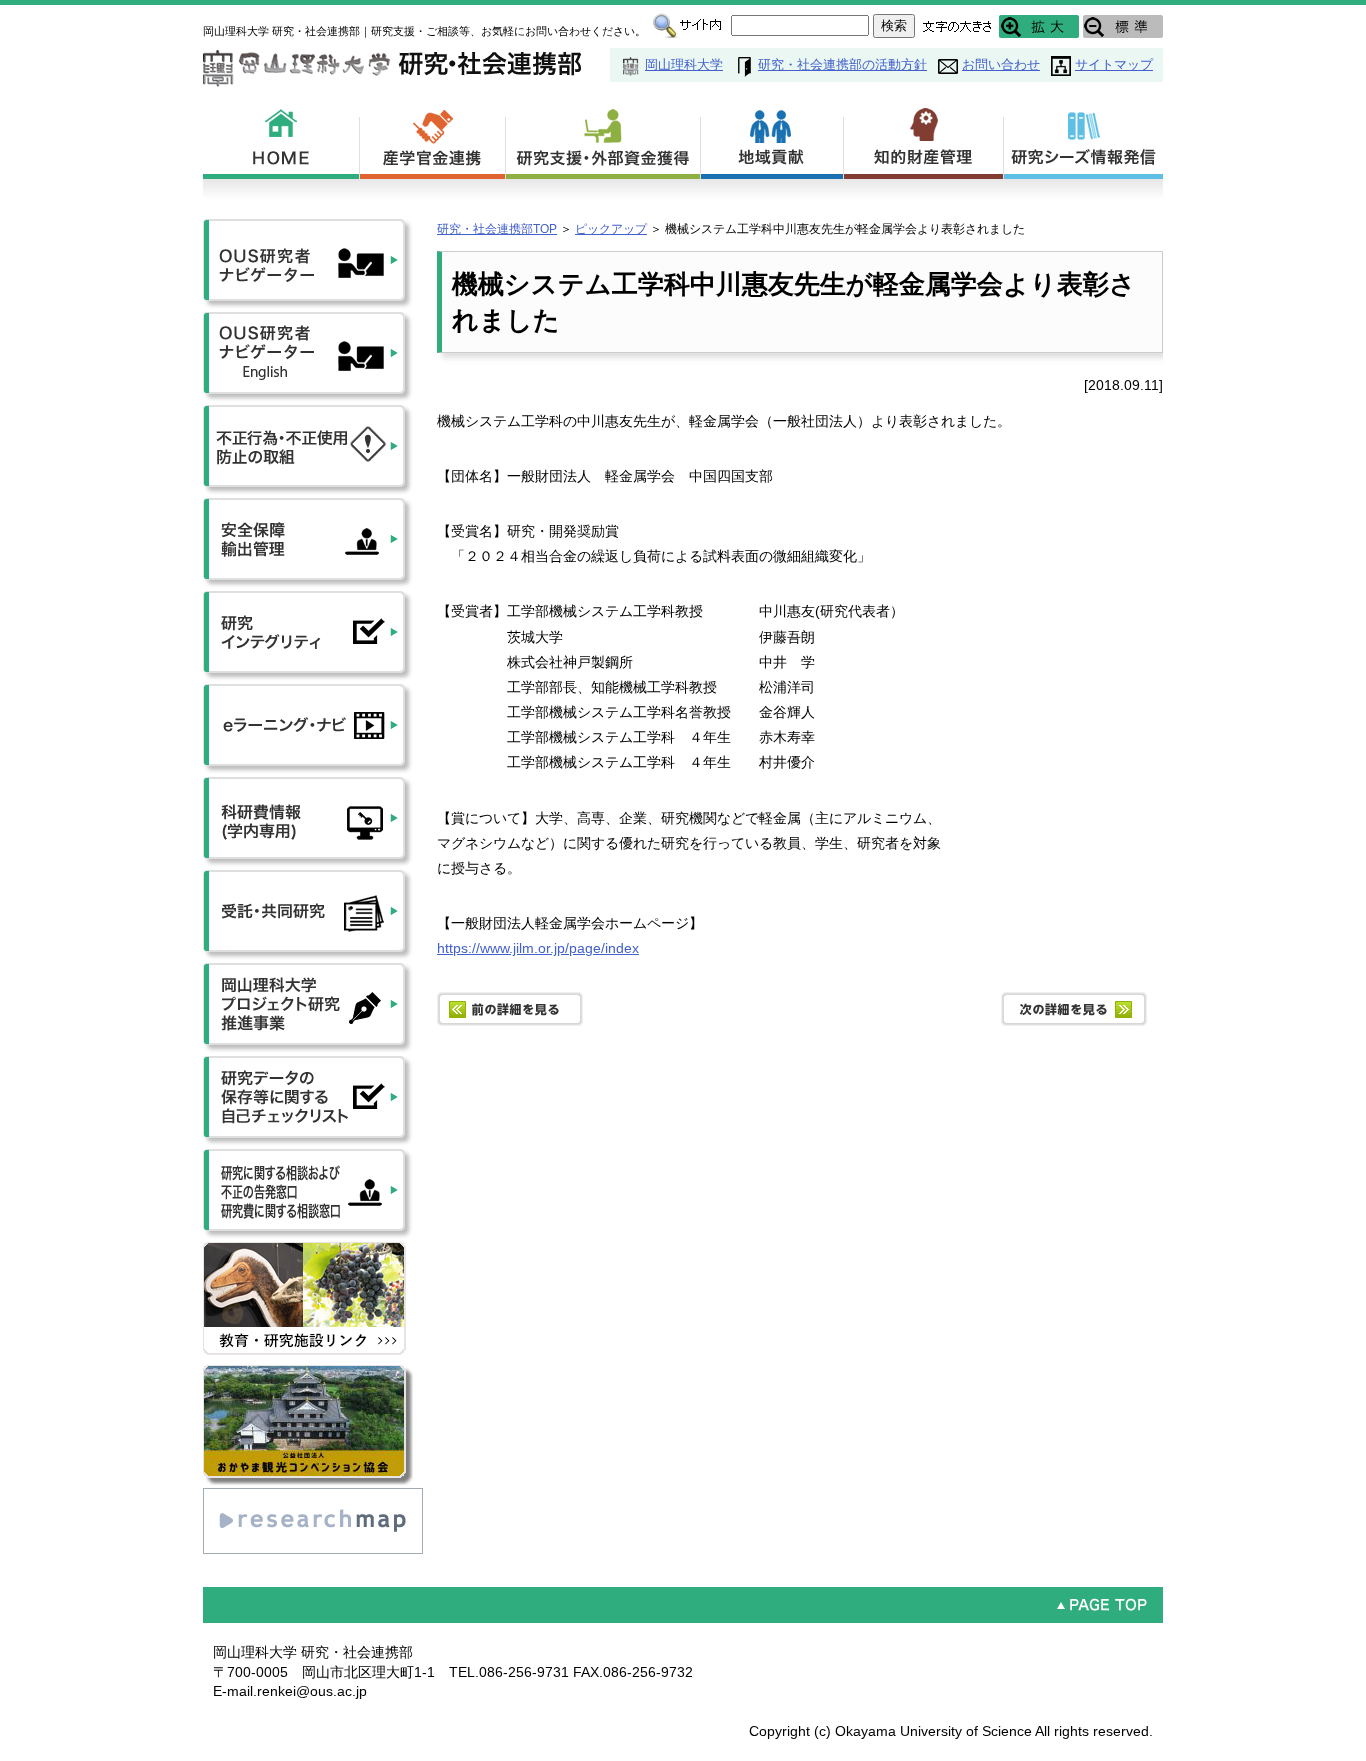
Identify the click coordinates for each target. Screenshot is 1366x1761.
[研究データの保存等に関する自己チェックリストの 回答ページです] (308, 1065)
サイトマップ (1114, 64)
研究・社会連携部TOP (497, 229)
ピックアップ (611, 229)
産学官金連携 (433, 140)
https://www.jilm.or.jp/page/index (538, 948)
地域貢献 (772, 140)
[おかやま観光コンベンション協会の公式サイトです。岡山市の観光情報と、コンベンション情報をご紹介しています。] (308, 1374)
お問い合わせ (1001, 64)
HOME (281, 140)
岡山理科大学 (684, 64)
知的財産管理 (924, 140)
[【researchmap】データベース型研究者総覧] (313, 1497)
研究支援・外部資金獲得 (603, 140)
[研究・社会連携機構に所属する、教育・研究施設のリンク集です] (308, 1251)
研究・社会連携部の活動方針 (842, 64)
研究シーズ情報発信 (1083, 140)
